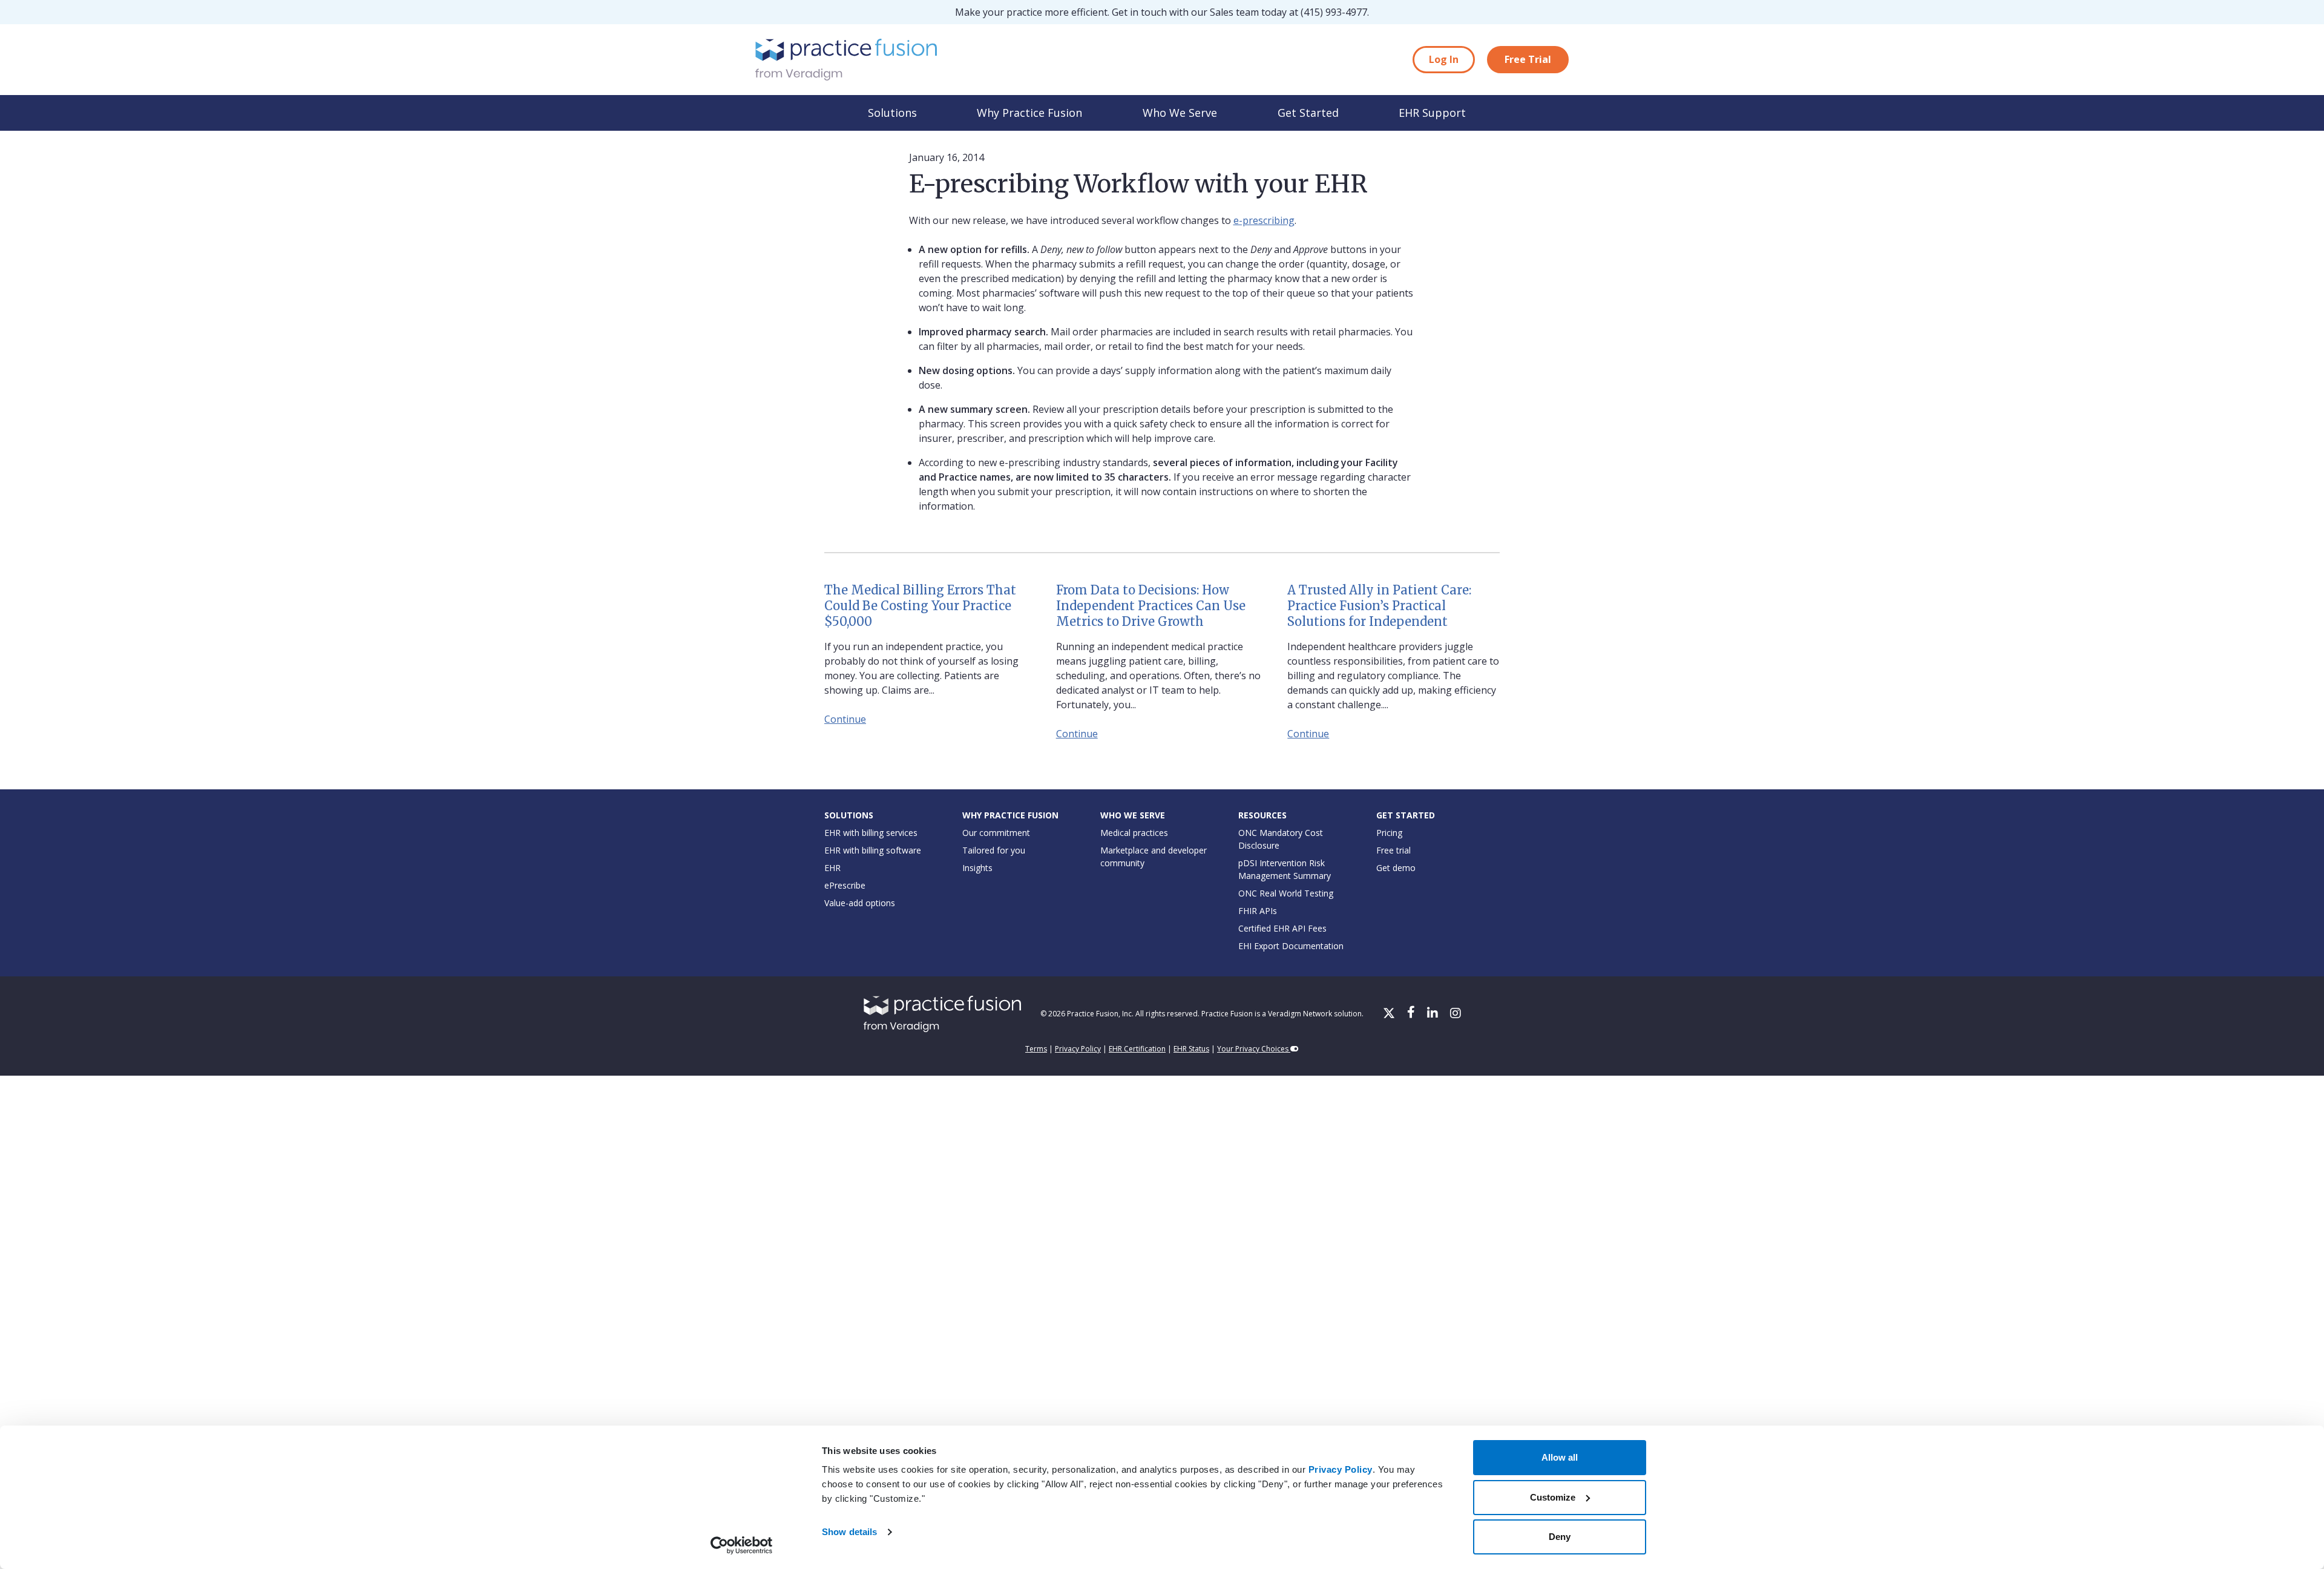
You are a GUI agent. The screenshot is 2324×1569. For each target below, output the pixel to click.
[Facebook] (1412, 1014)
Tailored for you (994, 850)
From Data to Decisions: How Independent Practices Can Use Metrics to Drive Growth (1151, 606)
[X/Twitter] (1390, 1014)
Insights (977, 868)
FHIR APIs (1258, 911)
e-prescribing (1264, 220)
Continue (845, 719)
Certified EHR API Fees (1282, 928)
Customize (1553, 1497)
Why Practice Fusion (1029, 113)
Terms (1036, 1049)
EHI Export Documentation (1291, 946)
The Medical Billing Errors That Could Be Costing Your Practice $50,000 (920, 606)
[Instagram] (1456, 1014)
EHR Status (1191, 1049)
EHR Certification (1137, 1049)
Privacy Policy (1341, 1469)
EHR (832, 868)
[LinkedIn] (1434, 1014)
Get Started (1308, 113)
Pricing (1389, 833)
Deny (1560, 1537)
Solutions (892, 113)
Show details (849, 1532)
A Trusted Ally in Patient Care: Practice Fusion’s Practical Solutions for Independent (1379, 606)
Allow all (1560, 1457)
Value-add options (860, 903)
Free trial (1393, 850)
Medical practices (1134, 833)
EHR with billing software (873, 850)
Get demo (1396, 868)
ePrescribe (845, 885)
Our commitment (996, 833)
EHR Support (1432, 113)
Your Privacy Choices (1254, 1049)
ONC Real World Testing (1286, 893)
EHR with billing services (871, 833)
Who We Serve (1180, 113)
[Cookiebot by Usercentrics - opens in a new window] (742, 1545)
